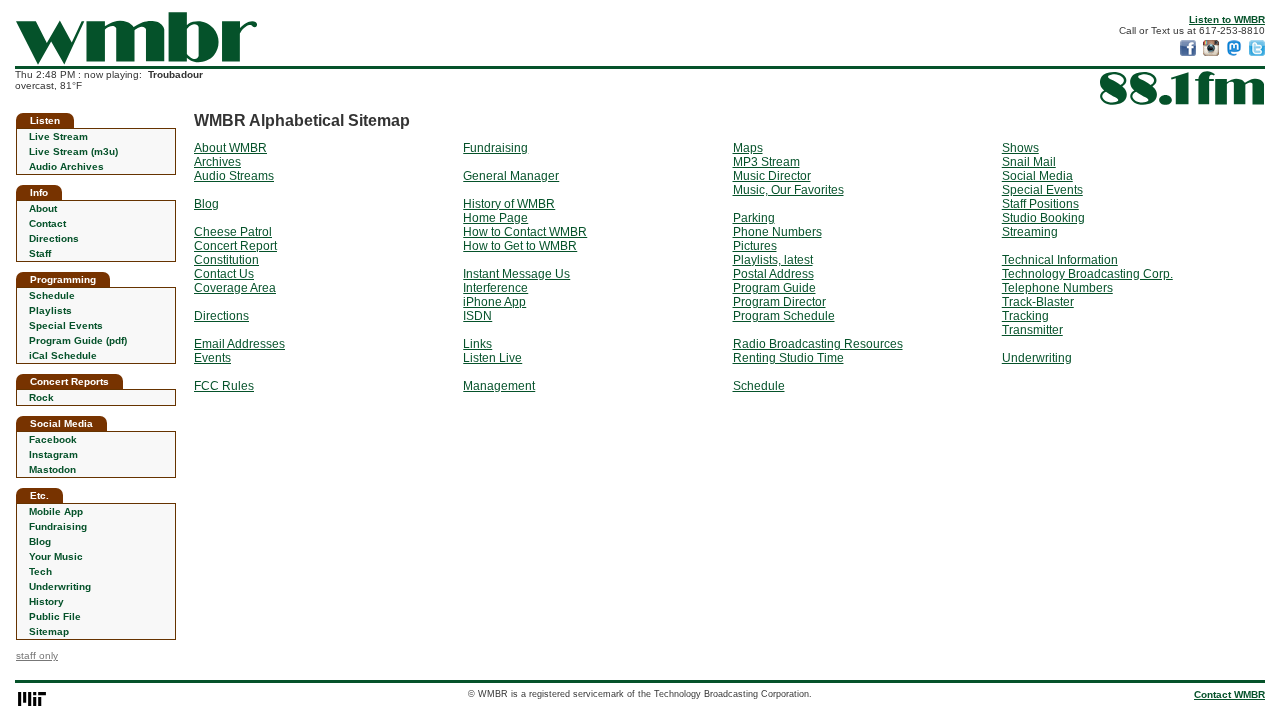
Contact (47, 223)
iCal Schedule (63, 355)
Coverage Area (235, 288)
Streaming (1030, 232)
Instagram (53, 454)
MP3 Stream (766, 162)
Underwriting (60, 586)
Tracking (1025, 316)
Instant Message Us (516, 274)
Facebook (53, 439)
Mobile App (56, 511)
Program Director (779, 302)
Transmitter (1032, 330)
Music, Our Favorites (788, 190)
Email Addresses (239, 344)
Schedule (52, 295)
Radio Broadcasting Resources (818, 344)
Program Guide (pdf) (78, 340)
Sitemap (49, 631)
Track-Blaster (1038, 302)
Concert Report (235, 246)
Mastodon (52, 469)
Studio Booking (1043, 218)
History (46, 601)
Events (212, 358)
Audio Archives (66, 166)
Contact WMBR (1229, 694)
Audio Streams (234, 176)
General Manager (511, 176)
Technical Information (1060, 260)
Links (477, 344)
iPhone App (494, 302)
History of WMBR (509, 204)
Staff (40, 253)
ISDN (477, 316)
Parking (754, 218)
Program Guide (774, 288)
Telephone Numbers (1057, 288)
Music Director (772, 176)
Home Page (495, 218)
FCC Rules (224, 386)
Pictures (755, 246)
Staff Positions (1040, 204)
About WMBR (230, 148)
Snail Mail (1029, 162)
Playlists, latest (773, 260)
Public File (55, 616)
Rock (41, 397)
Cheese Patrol (233, 232)
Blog (40, 541)
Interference (495, 288)
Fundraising (58, 526)
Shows (1020, 148)
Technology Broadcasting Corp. (1087, 274)
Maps (748, 148)
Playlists (50, 310)
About (43, 208)
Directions (54, 238)
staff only (37, 655)
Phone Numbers (777, 232)
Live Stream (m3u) (73, 151)
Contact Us (224, 274)
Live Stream (58, 136)
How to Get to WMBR (520, 246)
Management (499, 386)
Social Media (1037, 176)
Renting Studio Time (788, 358)
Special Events (66, 325)
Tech (40, 571)
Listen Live (492, 358)
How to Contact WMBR (525, 232)
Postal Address (773, 274)
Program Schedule (784, 316)
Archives (217, 162)
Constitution (226, 260)
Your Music (56, 556)
